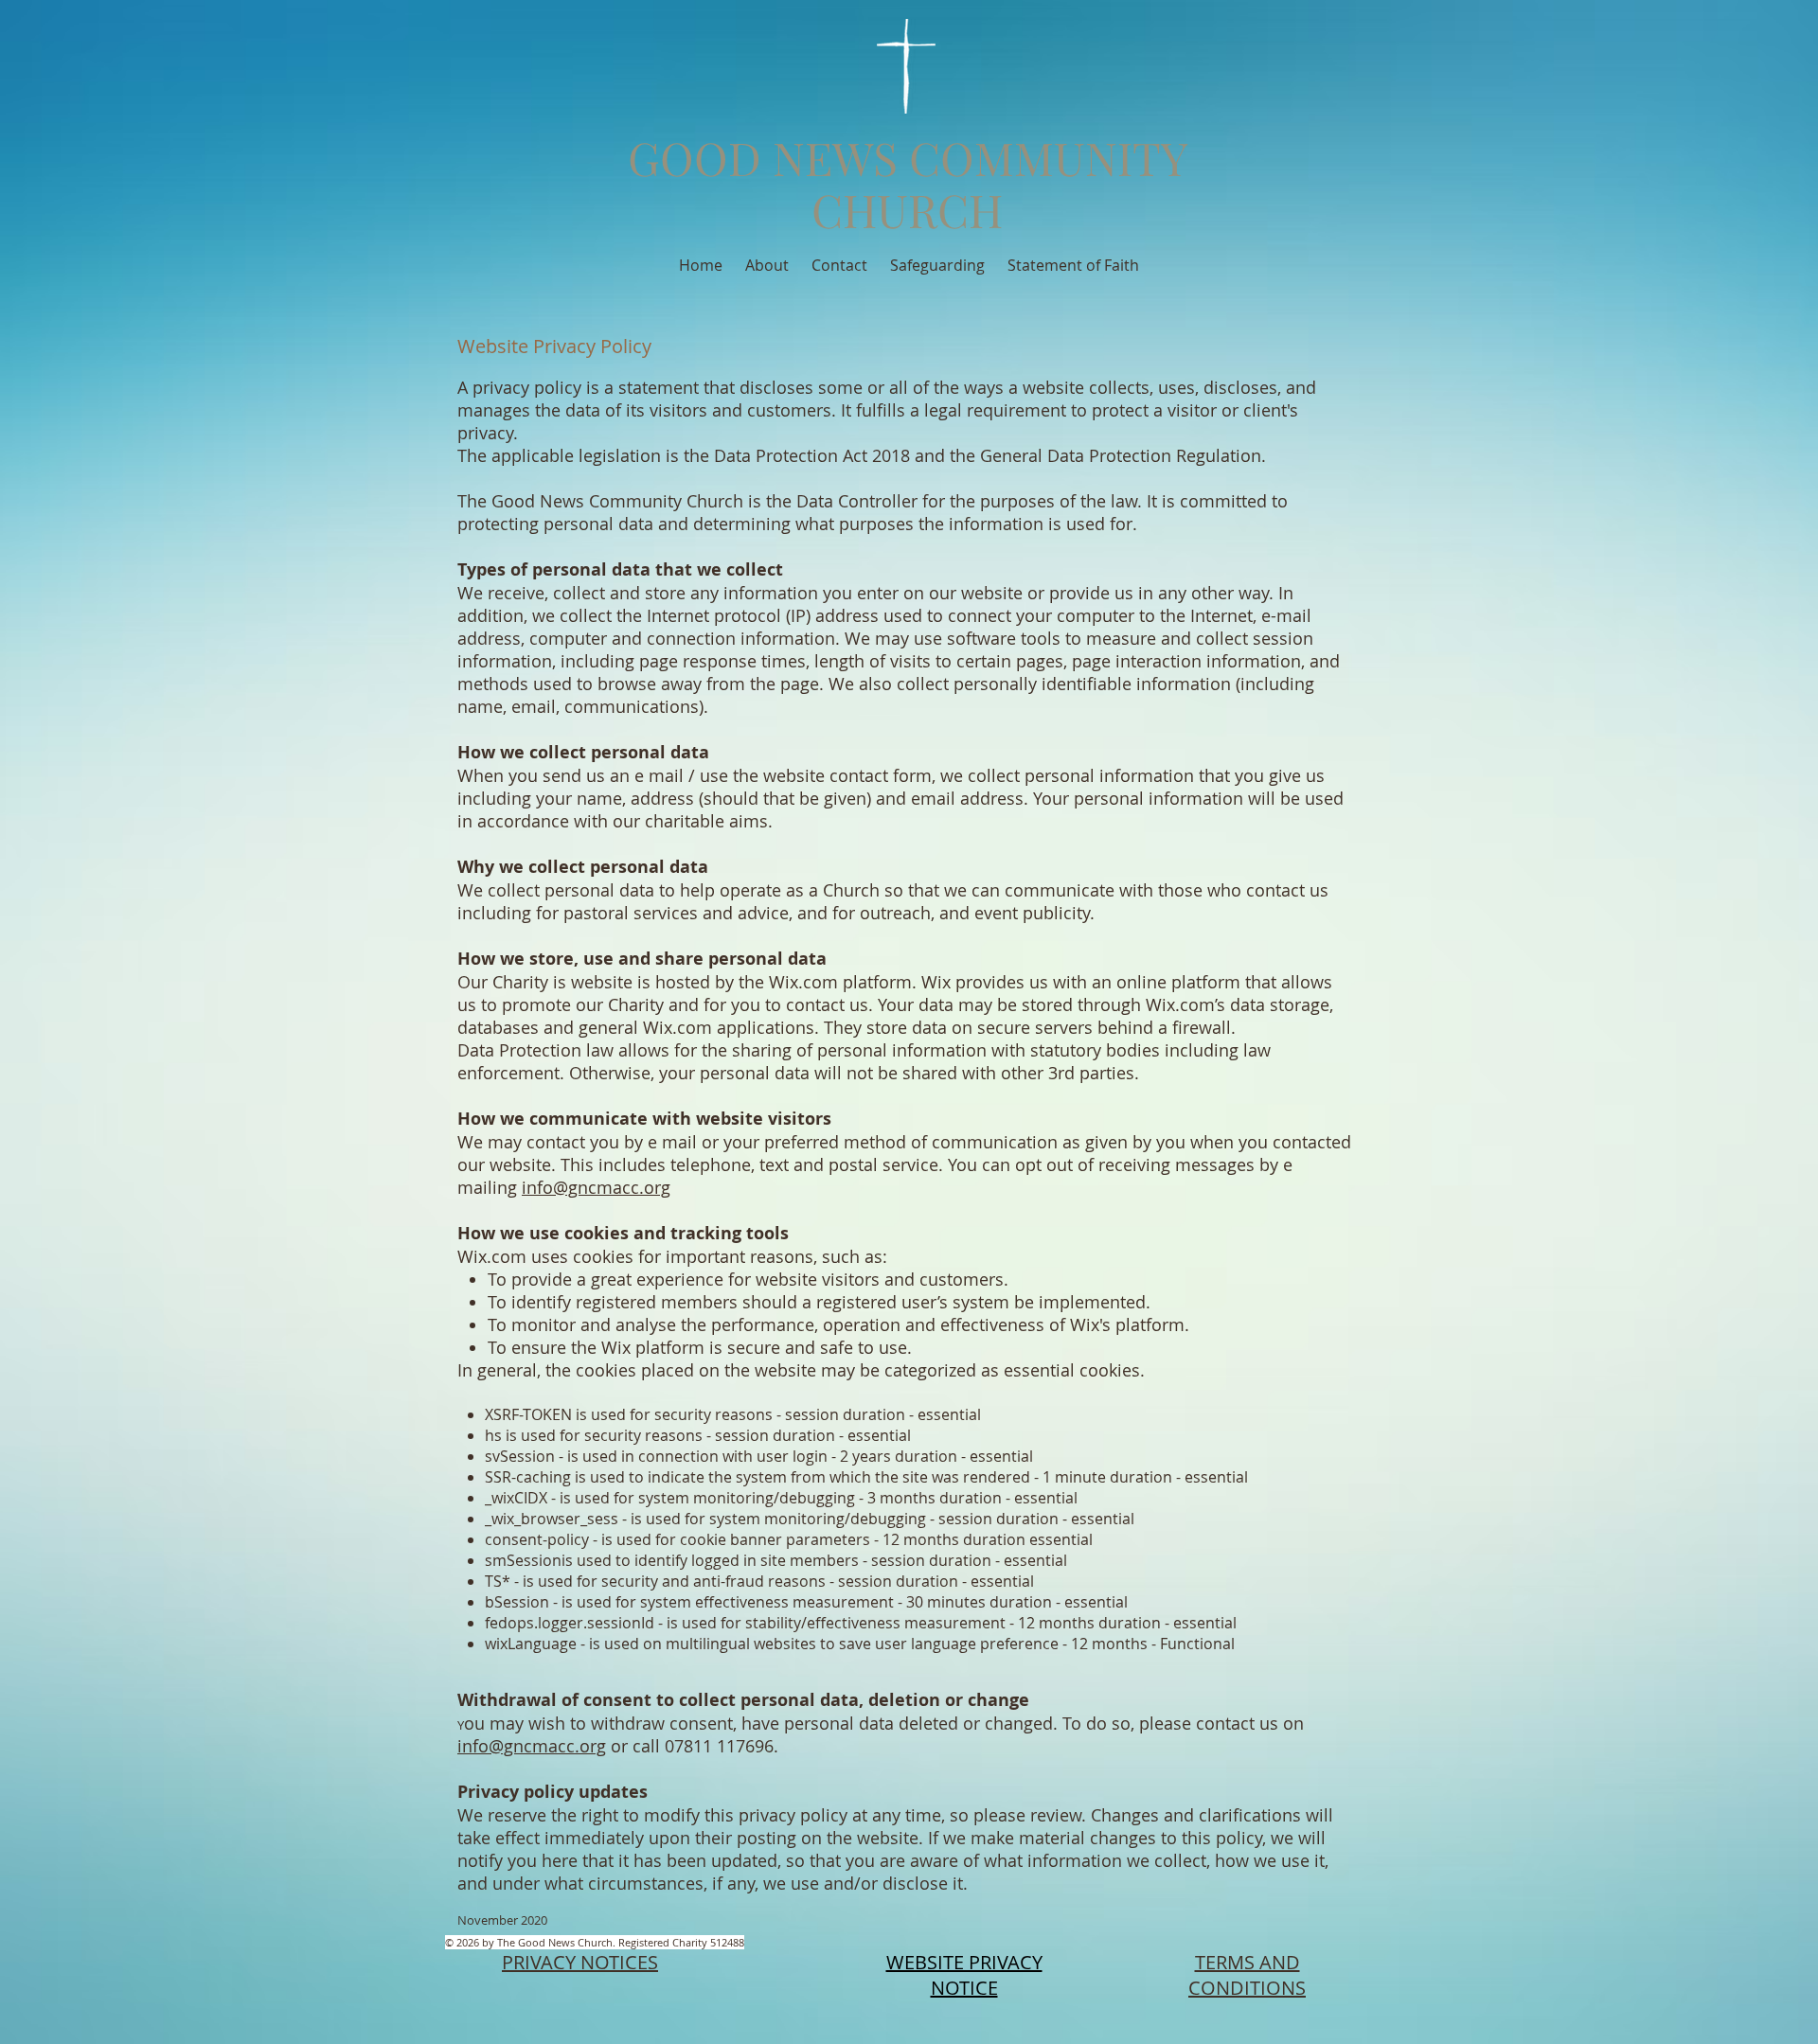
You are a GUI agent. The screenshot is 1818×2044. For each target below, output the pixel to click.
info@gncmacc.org (596, 1187)
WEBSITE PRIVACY (964, 1962)
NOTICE (964, 1988)
